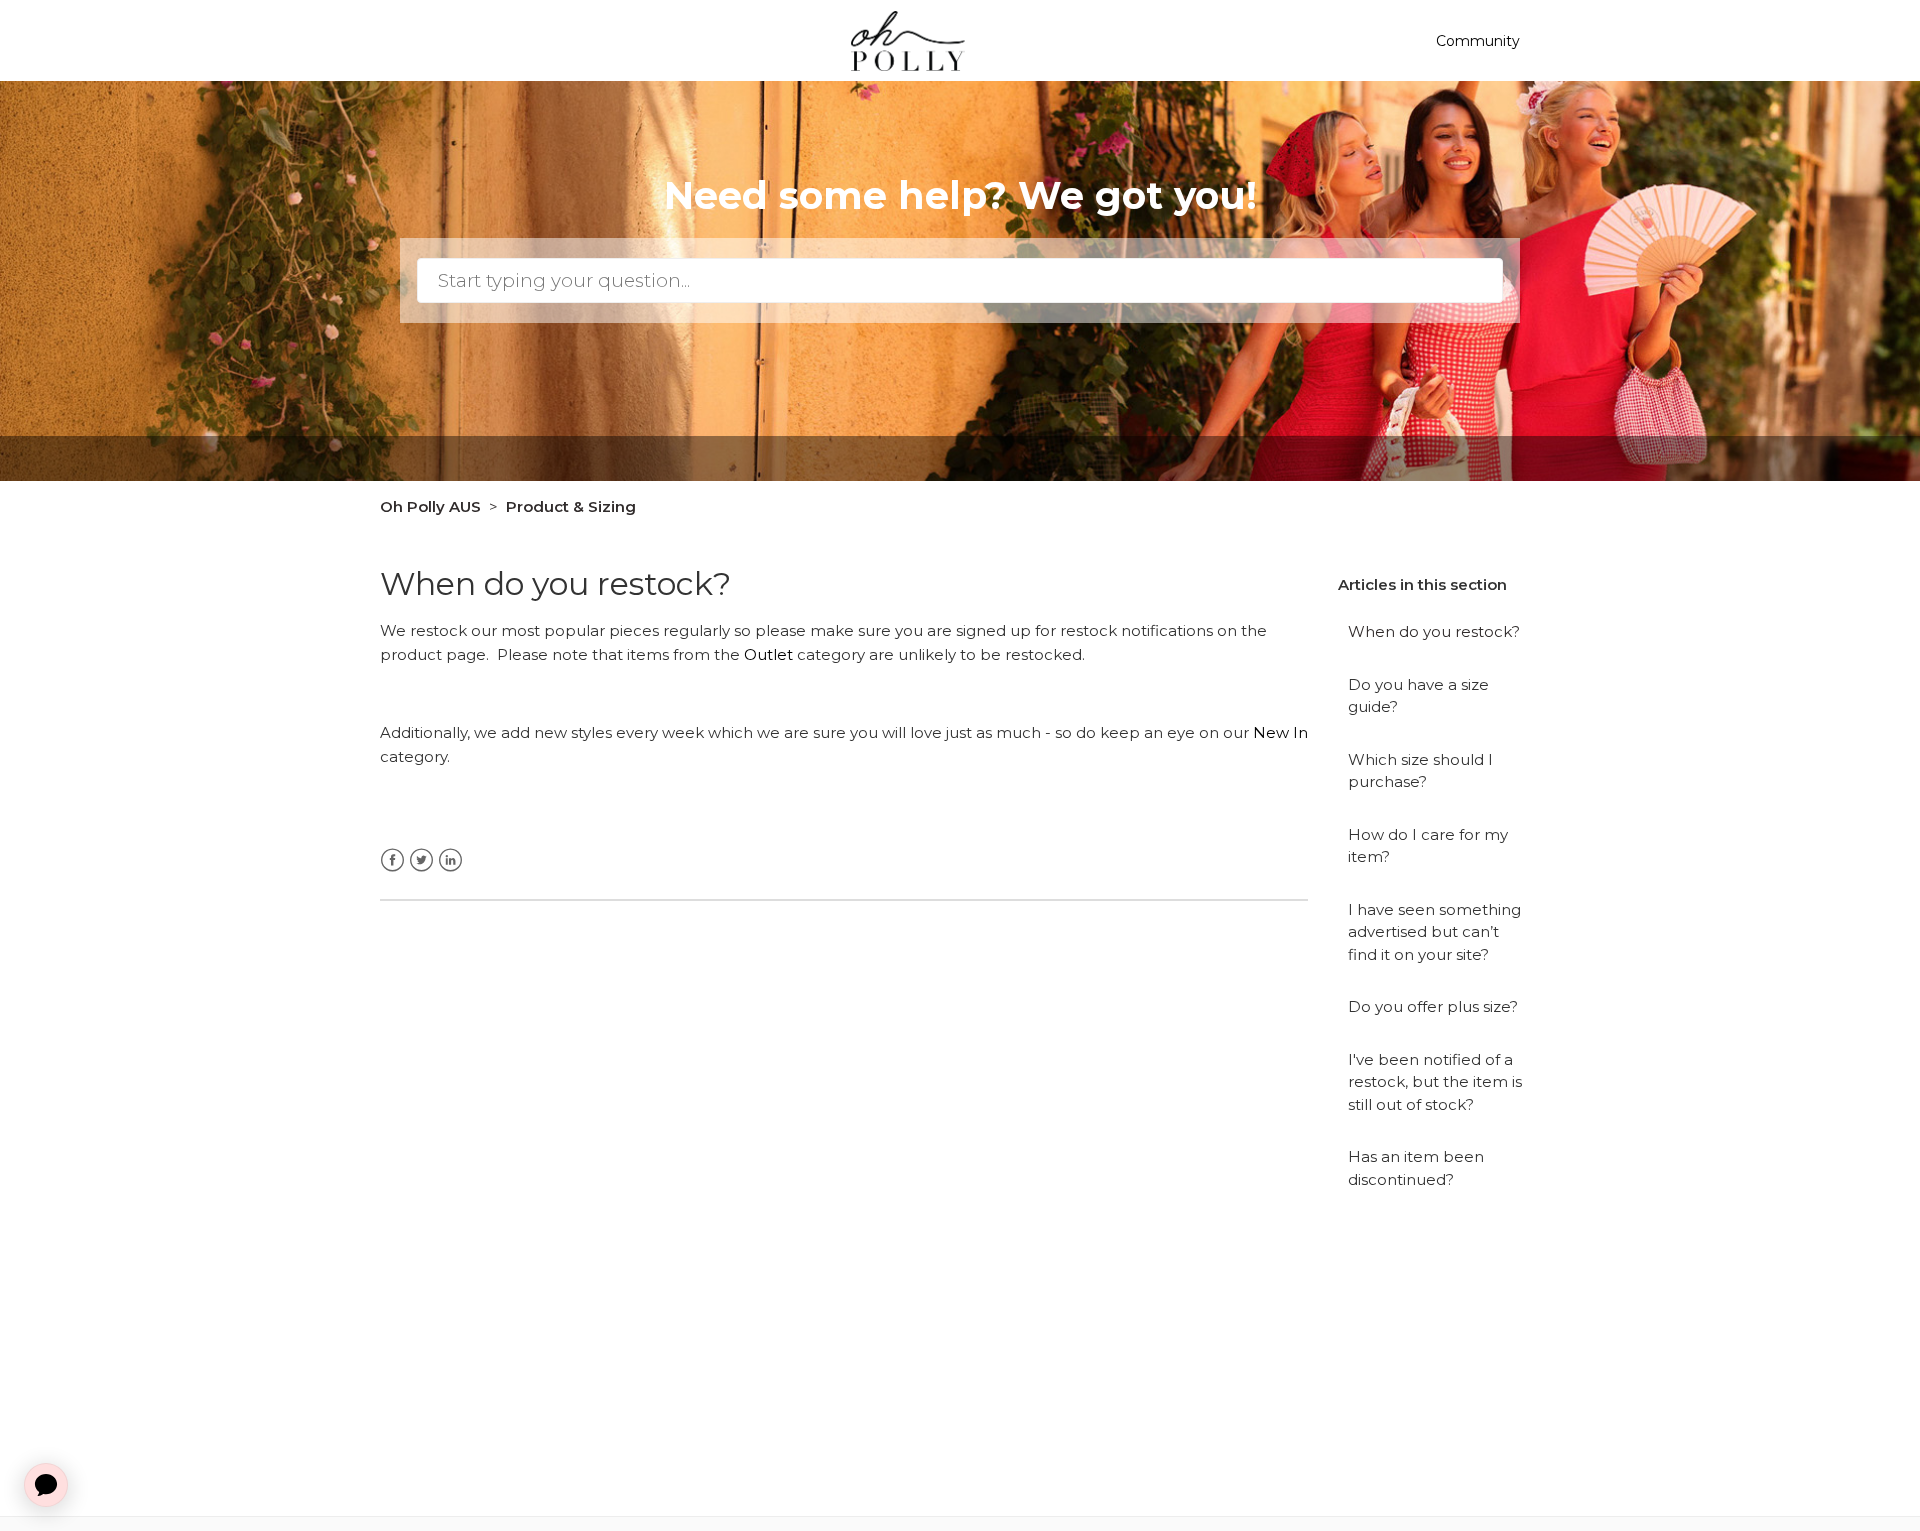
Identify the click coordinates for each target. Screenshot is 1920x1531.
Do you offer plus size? (1433, 1006)
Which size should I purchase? (1420, 771)
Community (1478, 41)
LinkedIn (450, 860)
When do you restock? (1434, 631)
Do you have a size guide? (1418, 696)
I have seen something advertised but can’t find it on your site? (1434, 932)
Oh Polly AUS (430, 506)
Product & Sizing (571, 506)
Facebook (392, 860)
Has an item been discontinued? (1416, 1168)
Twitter (421, 860)
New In (1280, 732)
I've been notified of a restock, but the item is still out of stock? (1435, 1082)
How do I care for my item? (1428, 846)
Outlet (768, 654)
